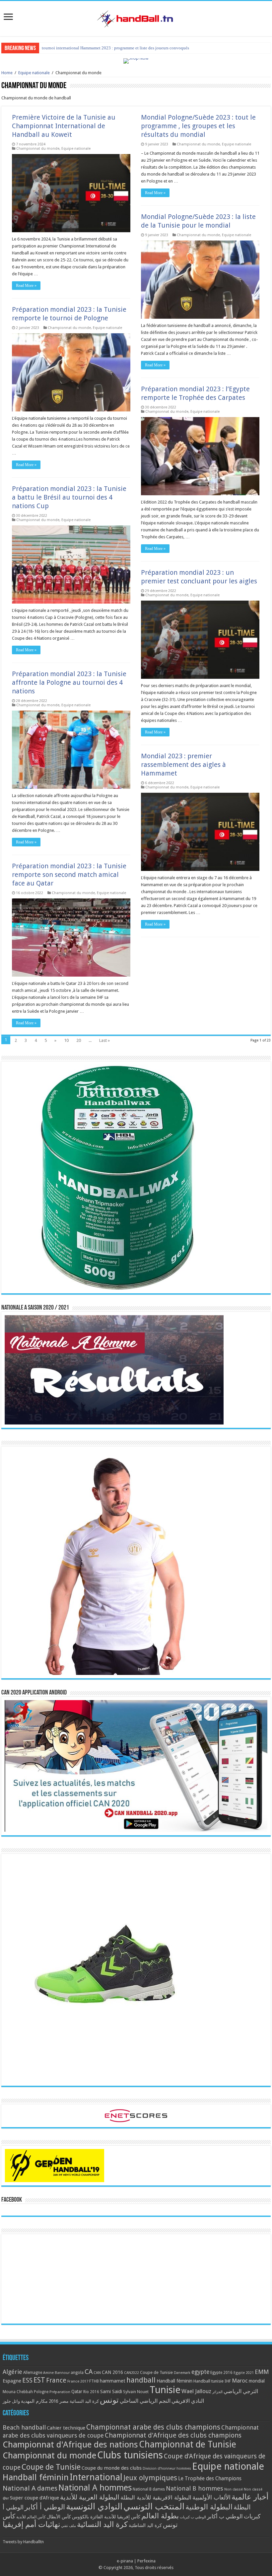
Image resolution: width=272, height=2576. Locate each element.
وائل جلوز (11, 2401)
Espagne (12, 2381)
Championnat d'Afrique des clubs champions (173, 2435)
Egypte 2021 (244, 2373)
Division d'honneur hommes (167, 2469)
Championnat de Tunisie (188, 2444)
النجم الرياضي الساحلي (145, 2401)
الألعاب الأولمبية (211, 2497)
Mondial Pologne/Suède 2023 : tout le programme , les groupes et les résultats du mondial (198, 126)
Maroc (240, 2381)
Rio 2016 (91, 2392)
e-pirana (125, 2561)
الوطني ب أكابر (225, 2516)
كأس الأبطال (59, 2517)
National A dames (30, 2488)
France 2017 (78, 2381)
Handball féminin (174, 2381)
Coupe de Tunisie (156, 2372)
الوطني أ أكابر (45, 2507)
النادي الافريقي (188, 2401)
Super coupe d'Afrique (34, 2498)
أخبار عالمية (250, 2497)
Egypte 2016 (221, 2373)
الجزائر (217, 2392)
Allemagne (33, 2373)
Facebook (12, 2200)
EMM (262, 2372)
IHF (228, 2381)
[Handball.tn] (136, 17)
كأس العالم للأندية (31, 2517)
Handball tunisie (208, 2381)
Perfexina (146, 2561)
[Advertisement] (136, 2279)
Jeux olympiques (150, 2478)
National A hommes (95, 2488)
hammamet (113, 2381)
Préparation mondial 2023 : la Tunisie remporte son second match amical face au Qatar (69, 875)
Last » (104, 1040)
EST (39, 2380)
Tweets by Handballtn (23, 2542)
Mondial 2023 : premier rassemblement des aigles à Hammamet (183, 765)
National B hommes (195, 2488)
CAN (97, 2373)
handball (141, 2380)
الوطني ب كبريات (193, 2517)
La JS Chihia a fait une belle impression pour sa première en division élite (108, 48)
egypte (200, 2372)
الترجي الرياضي (241, 2391)
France (56, 2380)
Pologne (41, 2392)
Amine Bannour (56, 2373)
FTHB (94, 2381)
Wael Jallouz (196, 2391)
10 (66, 1040)
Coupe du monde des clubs (112, 2468)
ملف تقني (68, 2526)
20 (79, 1040)
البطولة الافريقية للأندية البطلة (156, 2497)
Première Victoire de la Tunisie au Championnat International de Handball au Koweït (64, 126)
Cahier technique (66, 2428)
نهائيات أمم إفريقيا (31, 2524)
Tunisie (165, 2390)
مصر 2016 (59, 2401)
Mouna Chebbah (18, 2392)
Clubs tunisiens (130, 2455)
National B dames (149, 2489)
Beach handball (24, 2427)
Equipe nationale (34, 73)
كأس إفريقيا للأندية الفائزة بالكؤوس (106, 2517)
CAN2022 (132, 2373)
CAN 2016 (112, 2372)
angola (77, 2373)
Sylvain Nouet (136, 2392)
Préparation (60, 2392)
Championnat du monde (38, 149)
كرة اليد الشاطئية (145, 2525)
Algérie (12, 2372)
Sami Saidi (111, 2391)
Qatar (77, 2391)
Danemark (182, 2373)
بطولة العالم (160, 2516)
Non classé (234, 2489)
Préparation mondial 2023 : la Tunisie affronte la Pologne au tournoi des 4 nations (69, 682)
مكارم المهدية (34, 2401)
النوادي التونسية (94, 2506)
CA (89, 2372)
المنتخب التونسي (154, 2506)
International (96, 2477)
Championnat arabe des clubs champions (153, 2427)
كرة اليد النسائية (84, 2401)
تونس (109, 2400)
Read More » (26, 286)
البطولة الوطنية (209, 2507)
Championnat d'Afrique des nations (70, 2444)
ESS (27, 2380)
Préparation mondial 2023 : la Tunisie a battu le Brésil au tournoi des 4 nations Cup (69, 497)
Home (7, 73)
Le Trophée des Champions (210, 2479)
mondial (257, 2381)
